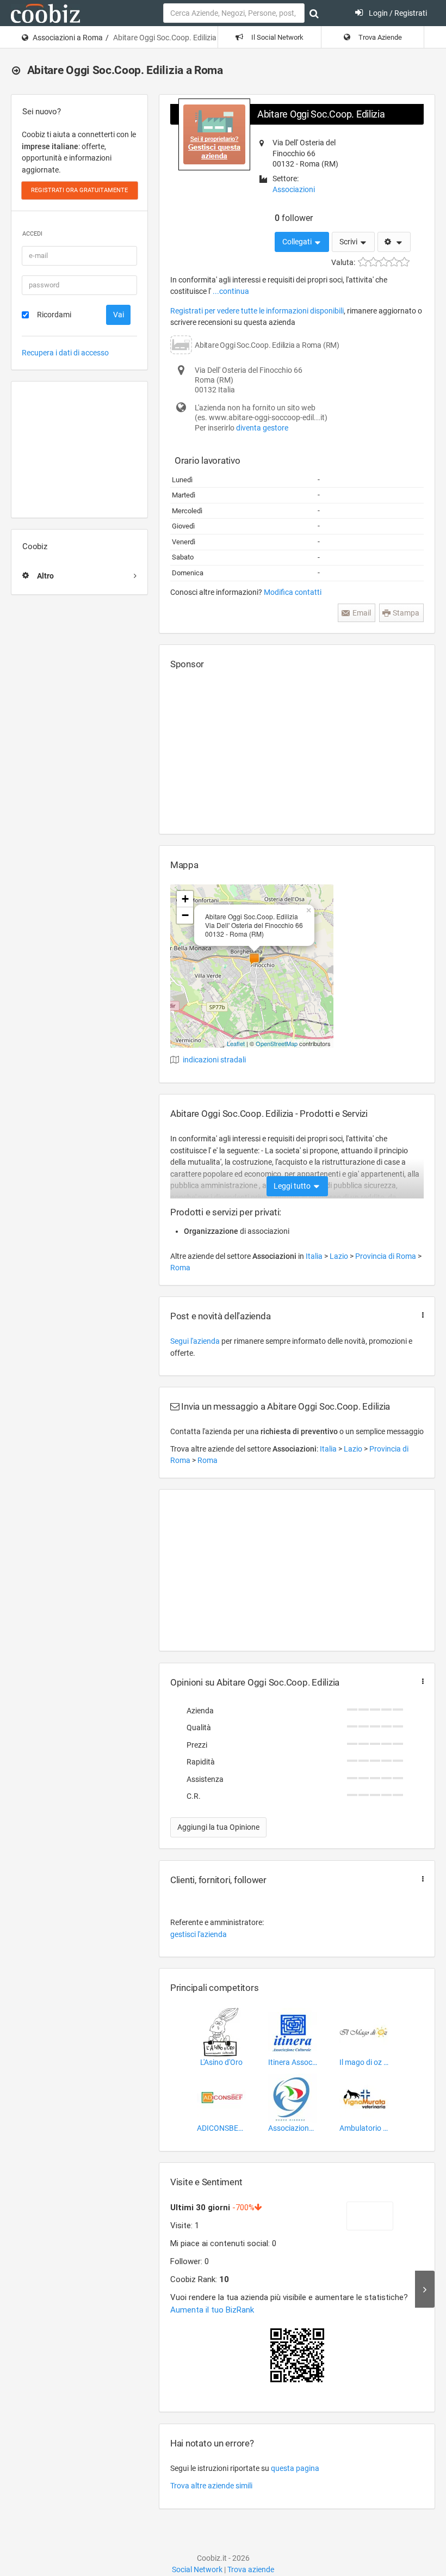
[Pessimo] (363, 262)
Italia (315, 1256)
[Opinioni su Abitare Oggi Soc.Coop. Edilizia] (420, 1682)
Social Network (197, 2569)
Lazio (340, 1256)
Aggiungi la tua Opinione (218, 1827)
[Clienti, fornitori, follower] (420, 1879)
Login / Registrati (397, 13)
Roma (180, 1268)
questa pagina (295, 2468)
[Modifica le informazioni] (394, 242)
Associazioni (294, 189)
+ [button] (185, 899)
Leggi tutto (293, 1186)
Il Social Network (277, 37)
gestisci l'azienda (199, 1934)
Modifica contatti (293, 592)
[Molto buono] (394, 262)
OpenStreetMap (277, 1043)
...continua (231, 291)
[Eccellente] (404, 262)
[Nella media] (384, 262)
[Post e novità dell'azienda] (420, 1315)
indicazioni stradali (214, 1060)
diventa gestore (262, 428)
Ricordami (54, 315)
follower (294, 218)
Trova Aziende (379, 37)
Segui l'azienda (195, 1341)
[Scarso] (373, 262)
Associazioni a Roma (68, 38)
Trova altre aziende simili (211, 2486)
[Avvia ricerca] (314, 14)
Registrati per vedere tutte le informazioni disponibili (257, 311)
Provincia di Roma (386, 1256)
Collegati (298, 242)
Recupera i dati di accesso (65, 353)
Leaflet (236, 1043)
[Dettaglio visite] (425, 2289)
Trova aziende (251, 2569)
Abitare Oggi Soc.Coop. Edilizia (321, 114)
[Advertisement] (79, 450)
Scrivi (349, 242)
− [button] (185, 915)
